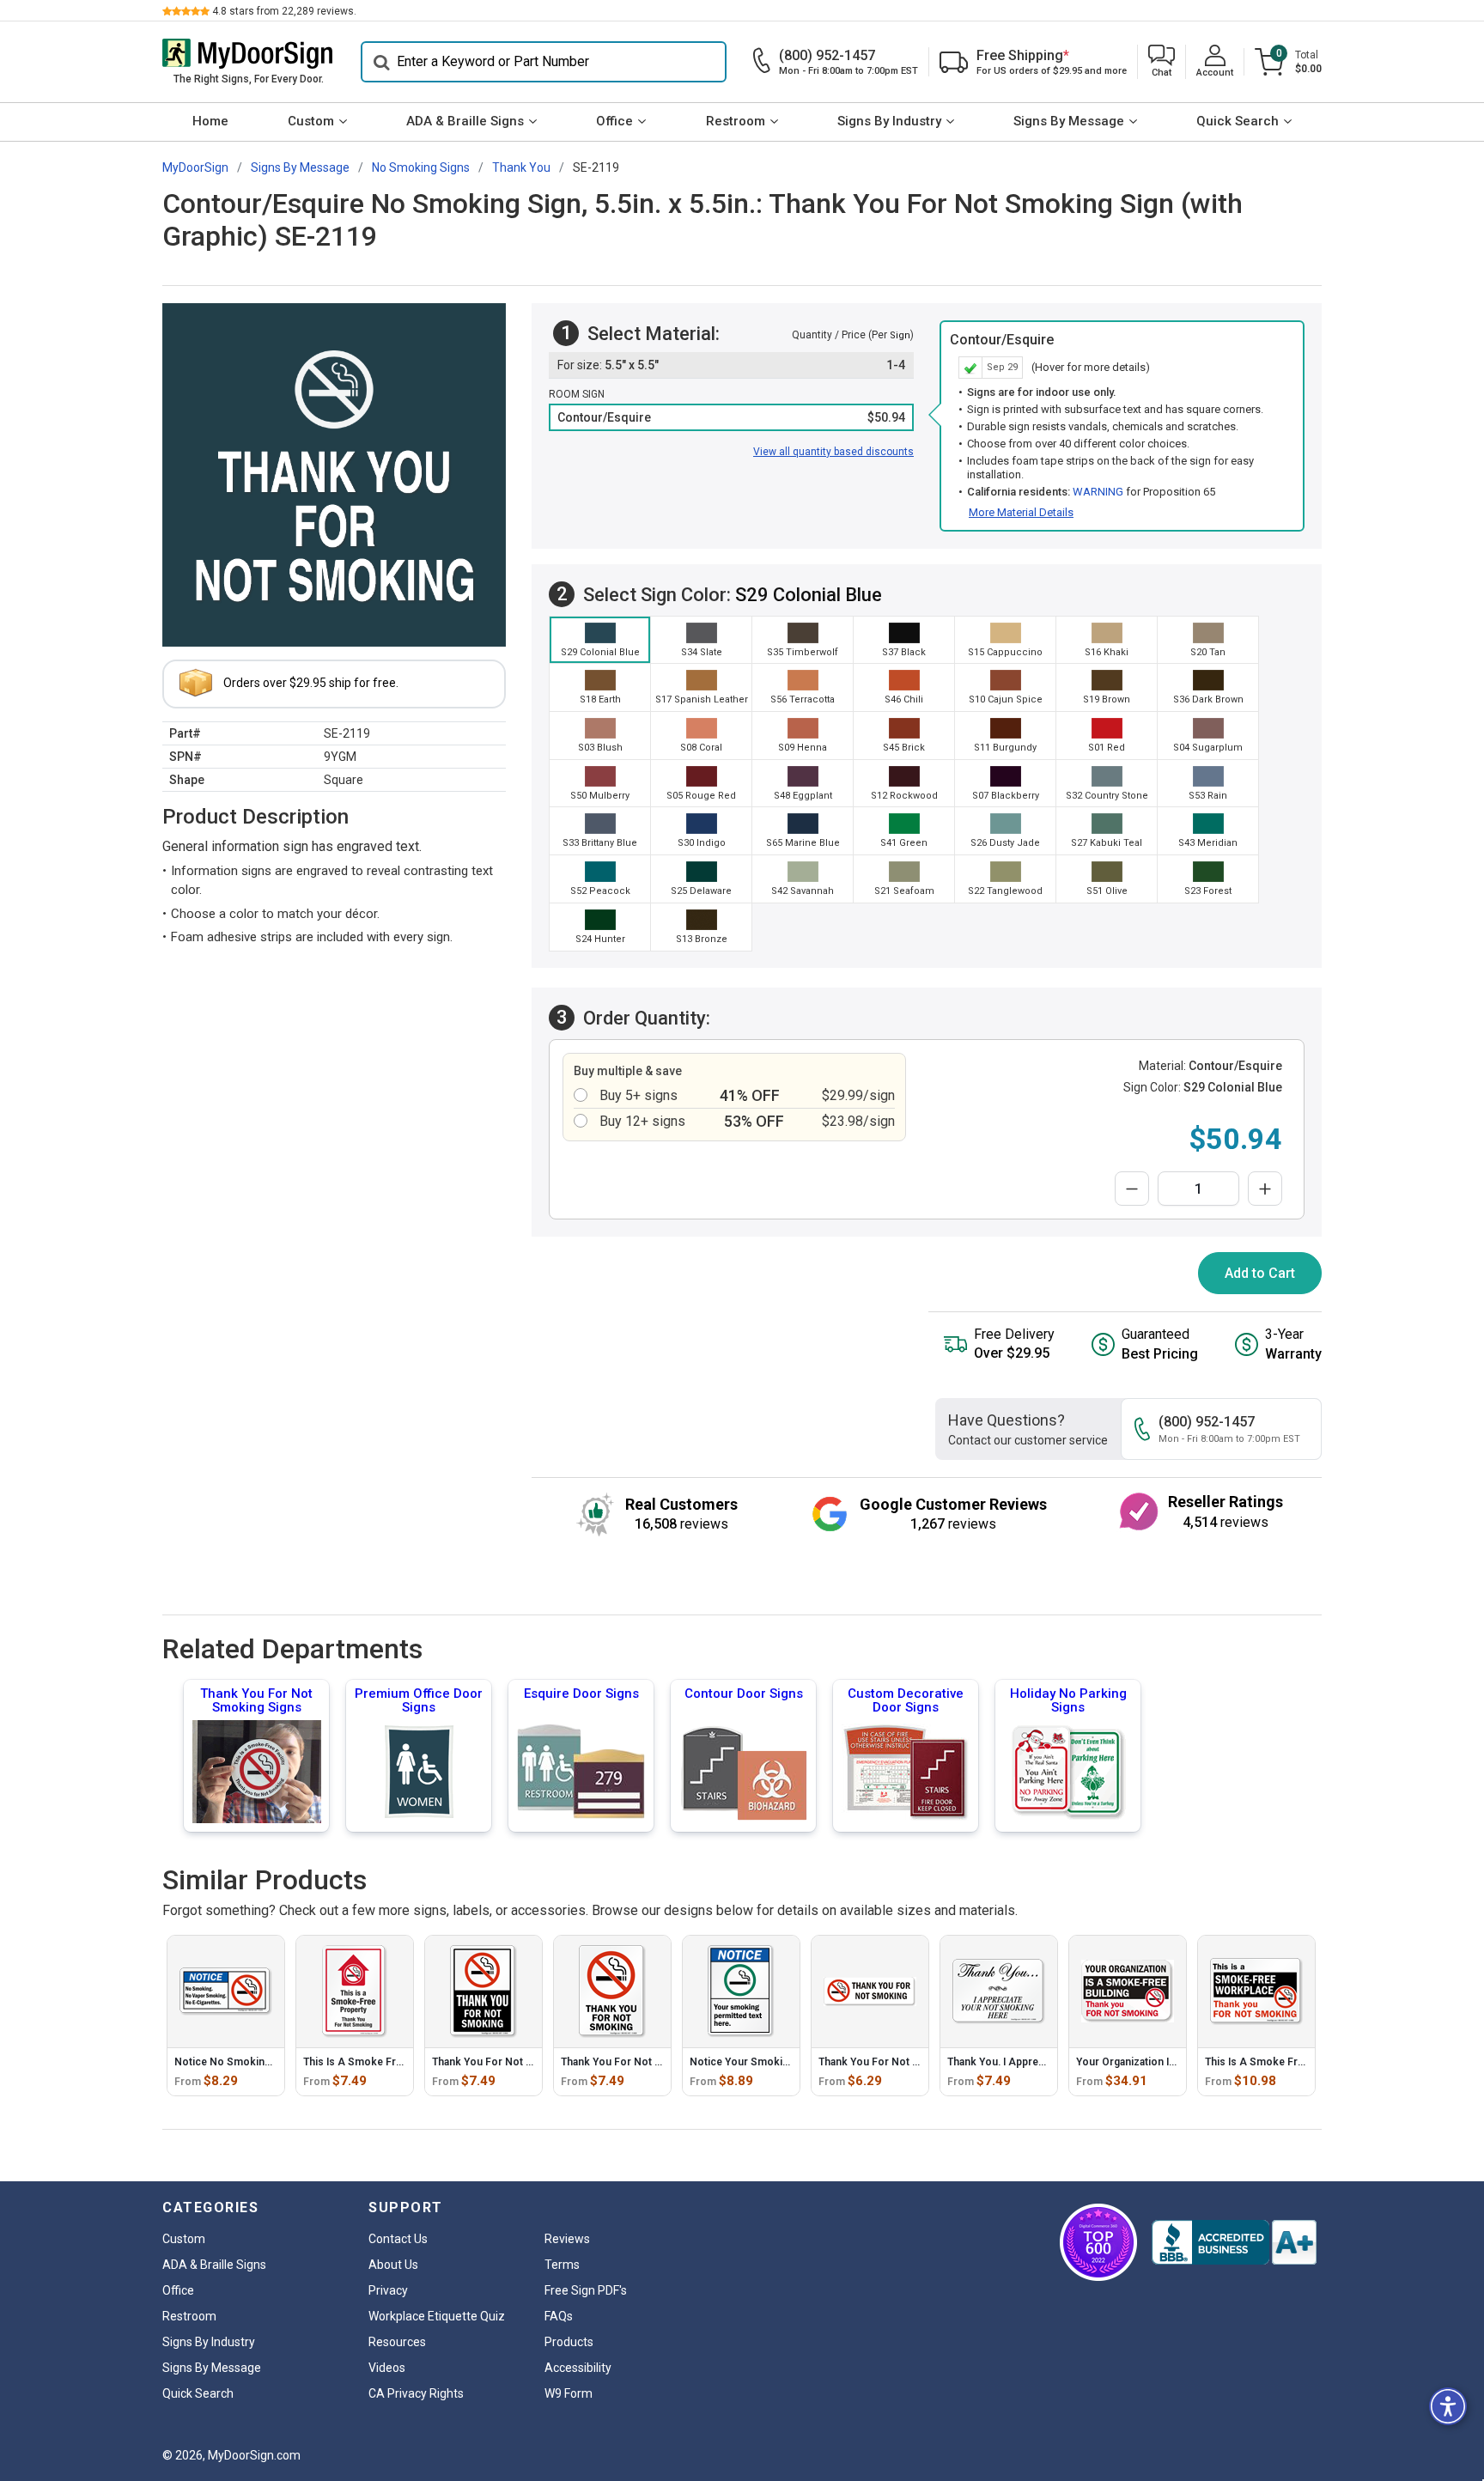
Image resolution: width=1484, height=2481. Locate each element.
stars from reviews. (284, 11)
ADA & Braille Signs (465, 121)
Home (210, 121)
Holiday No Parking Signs (1068, 1700)
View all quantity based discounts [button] (833, 452)
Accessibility (578, 2368)
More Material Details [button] (1021, 512)
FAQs (559, 2316)
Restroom (736, 121)
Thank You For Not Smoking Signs (256, 1700)
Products (569, 2342)
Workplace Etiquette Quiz (437, 2316)
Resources (397, 2342)
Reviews (567, 2239)
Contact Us (398, 2239)
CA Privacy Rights (416, 2393)
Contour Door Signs (744, 1694)
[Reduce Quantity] (1132, 1189)
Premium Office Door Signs (419, 1700)
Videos (387, 2368)
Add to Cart (1260, 1273)
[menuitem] (210, 122)
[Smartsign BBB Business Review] (1234, 2242)
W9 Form (569, 2393)
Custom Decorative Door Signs (906, 1700)
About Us (393, 2265)
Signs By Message (1069, 121)
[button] (1162, 62)
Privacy (388, 2290)
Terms (562, 2265)
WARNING (1098, 492)
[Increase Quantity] (1265, 1189)
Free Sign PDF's (586, 2290)
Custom (311, 121)
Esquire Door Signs (581, 1694)
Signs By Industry (889, 121)
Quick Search (1238, 121)
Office (614, 121)
